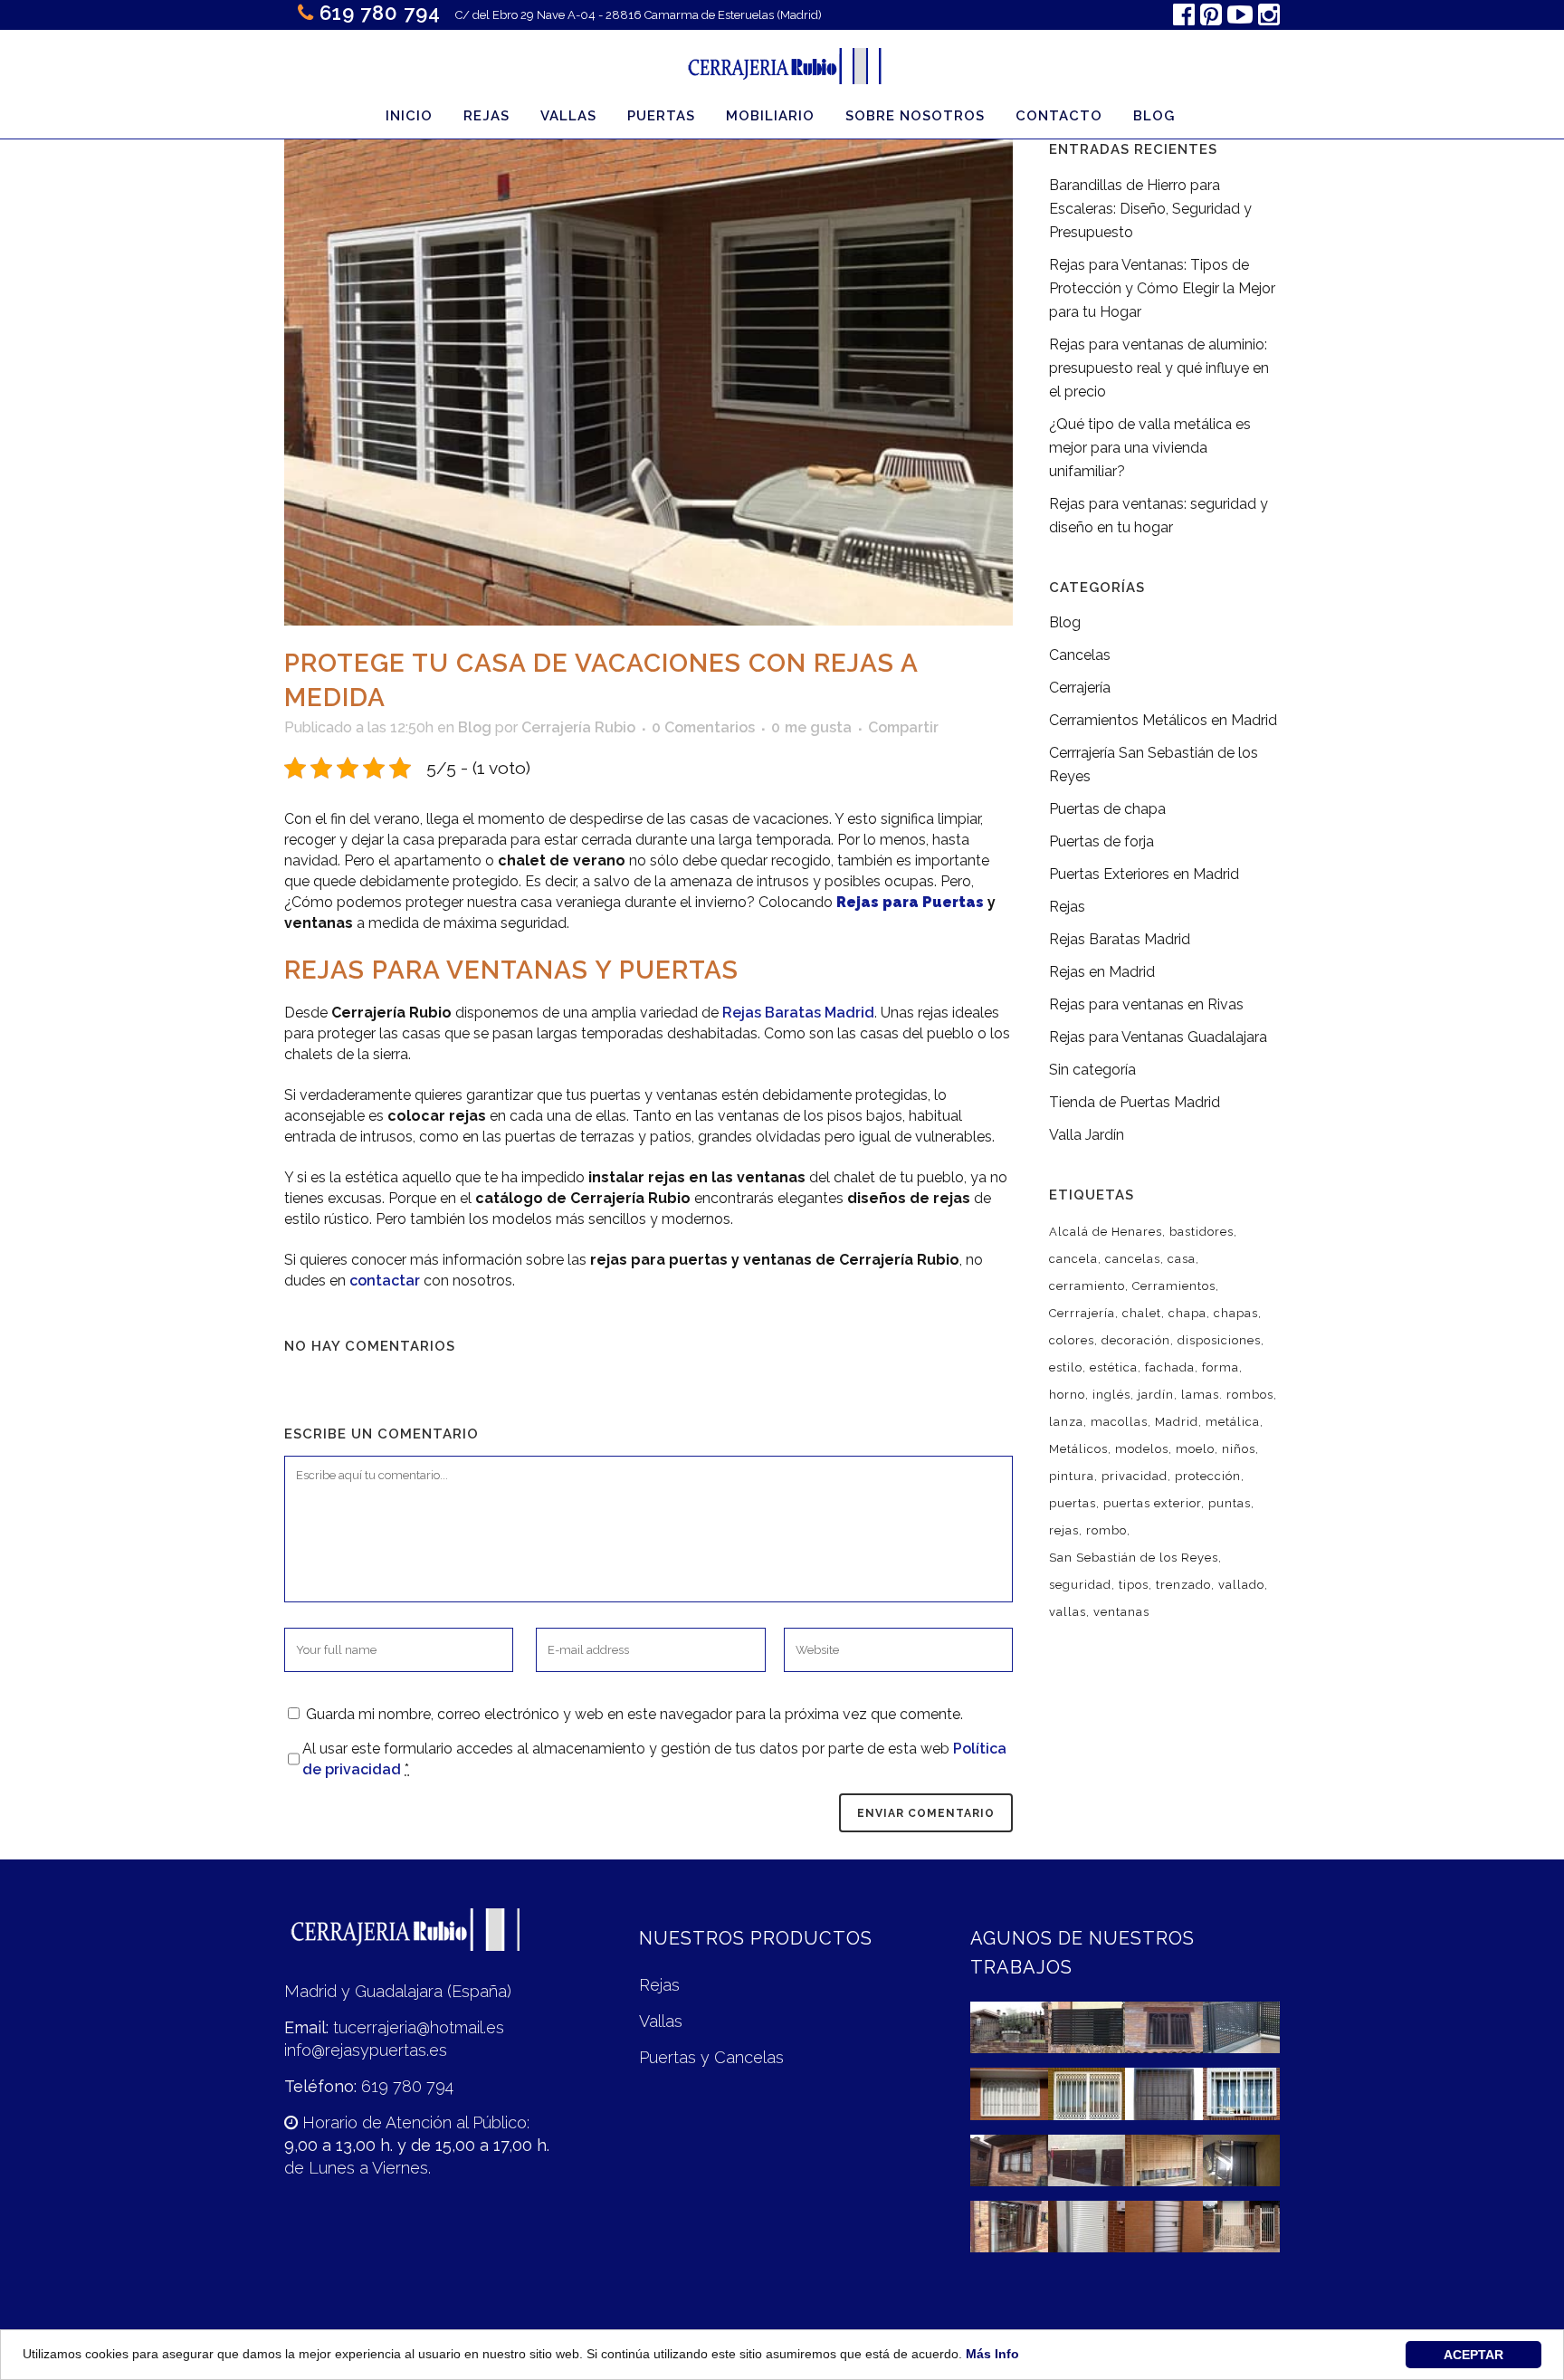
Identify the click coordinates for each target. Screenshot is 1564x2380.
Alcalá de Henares (1106, 1232)
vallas (1068, 1612)
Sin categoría (1092, 1070)
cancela (1073, 1259)
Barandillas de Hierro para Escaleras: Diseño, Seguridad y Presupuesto (1150, 209)
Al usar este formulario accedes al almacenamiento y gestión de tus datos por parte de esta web (654, 1759)
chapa (1187, 1313)
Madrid (1177, 1422)
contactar (385, 1281)
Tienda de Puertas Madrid (1135, 1102)
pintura (1072, 1476)
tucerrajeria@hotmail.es (419, 2027)
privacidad (1135, 1476)
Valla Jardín (1087, 1135)
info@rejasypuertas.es (366, 2050)
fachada (1170, 1367)
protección (1208, 1476)
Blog (475, 727)
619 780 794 (380, 13)
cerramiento (1087, 1286)
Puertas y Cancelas (711, 2057)
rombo (1106, 1530)
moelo (1195, 1449)
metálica (1233, 1422)
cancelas (1133, 1259)
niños (1239, 1449)
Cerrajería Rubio (578, 727)
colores (1072, 1340)
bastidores (1202, 1232)
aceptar (1473, 2355)
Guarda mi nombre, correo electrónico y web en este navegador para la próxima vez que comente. (634, 1714)
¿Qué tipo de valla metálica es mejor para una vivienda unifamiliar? (1150, 448)
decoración (1136, 1340)
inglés (1111, 1395)
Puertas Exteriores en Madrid (1144, 874)
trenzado (1183, 1585)
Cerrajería (1080, 688)
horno (1067, 1395)
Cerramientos (1174, 1286)
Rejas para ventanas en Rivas (1146, 1004)
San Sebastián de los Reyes (1134, 1558)
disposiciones (1219, 1340)
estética (1114, 1367)
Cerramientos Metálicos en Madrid (1163, 720)
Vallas (661, 2021)
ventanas (1121, 1612)
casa (1182, 1259)
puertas (1073, 1503)
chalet (1142, 1313)
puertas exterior (1152, 1503)
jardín (1156, 1395)
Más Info (992, 2354)
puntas (1230, 1503)
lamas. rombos (1227, 1395)
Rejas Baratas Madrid (798, 1013)
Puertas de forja (1101, 841)
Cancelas (1080, 655)
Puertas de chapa (1107, 809)
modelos (1142, 1449)
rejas (1064, 1530)
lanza (1066, 1422)
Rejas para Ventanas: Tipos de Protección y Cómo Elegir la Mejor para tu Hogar (1162, 288)
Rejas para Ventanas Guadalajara (1158, 1037)
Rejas (1067, 907)
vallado (1241, 1585)
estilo (1066, 1367)
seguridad (1080, 1585)
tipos (1134, 1585)
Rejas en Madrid (1102, 972)
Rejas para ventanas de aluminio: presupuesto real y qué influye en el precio (1159, 368)
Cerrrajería (1082, 1313)
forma (1221, 1367)
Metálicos (1078, 1449)
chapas (1236, 1313)
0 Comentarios (703, 727)
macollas (1119, 1422)
